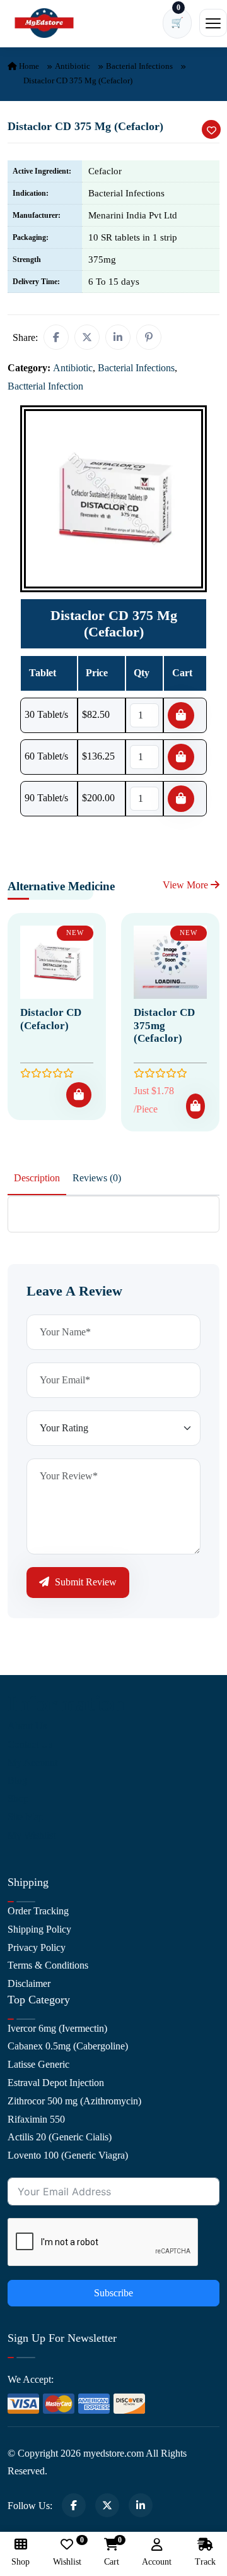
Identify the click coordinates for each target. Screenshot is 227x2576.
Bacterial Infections (139, 66)
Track (205, 2562)
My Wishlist (32, 1835)
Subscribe (113, 2293)
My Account (32, 1762)
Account (157, 2562)
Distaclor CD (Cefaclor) (51, 1019)
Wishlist (67, 2552)
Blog (17, 1780)
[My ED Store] (44, 23)
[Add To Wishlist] (211, 129)
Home (28, 66)
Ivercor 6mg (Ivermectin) (57, 2028)
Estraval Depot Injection (56, 2083)
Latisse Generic (38, 2064)
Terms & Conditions (48, 1965)
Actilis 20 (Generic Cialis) (60, 2137)
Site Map (26, 1817)
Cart (112, 2552)
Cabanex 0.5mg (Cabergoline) (68, 2046)
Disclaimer (29, 1983)
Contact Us (30, 1744)
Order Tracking (38, 1911)
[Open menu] (213, 23)
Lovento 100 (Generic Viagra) (68, 2155)
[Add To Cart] (79, 1095)
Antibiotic (73, 66)
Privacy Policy (37, 1947)
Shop (18, 1798)
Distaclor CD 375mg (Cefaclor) (164, 1025)
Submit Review (84, 1582)
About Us (27, 1726)
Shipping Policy (39, 1929)
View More (187, 885)
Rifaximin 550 (36, 2119)
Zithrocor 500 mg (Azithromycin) (74, 2101)
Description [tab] (37, 1178)
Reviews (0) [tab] (97, 1178)
